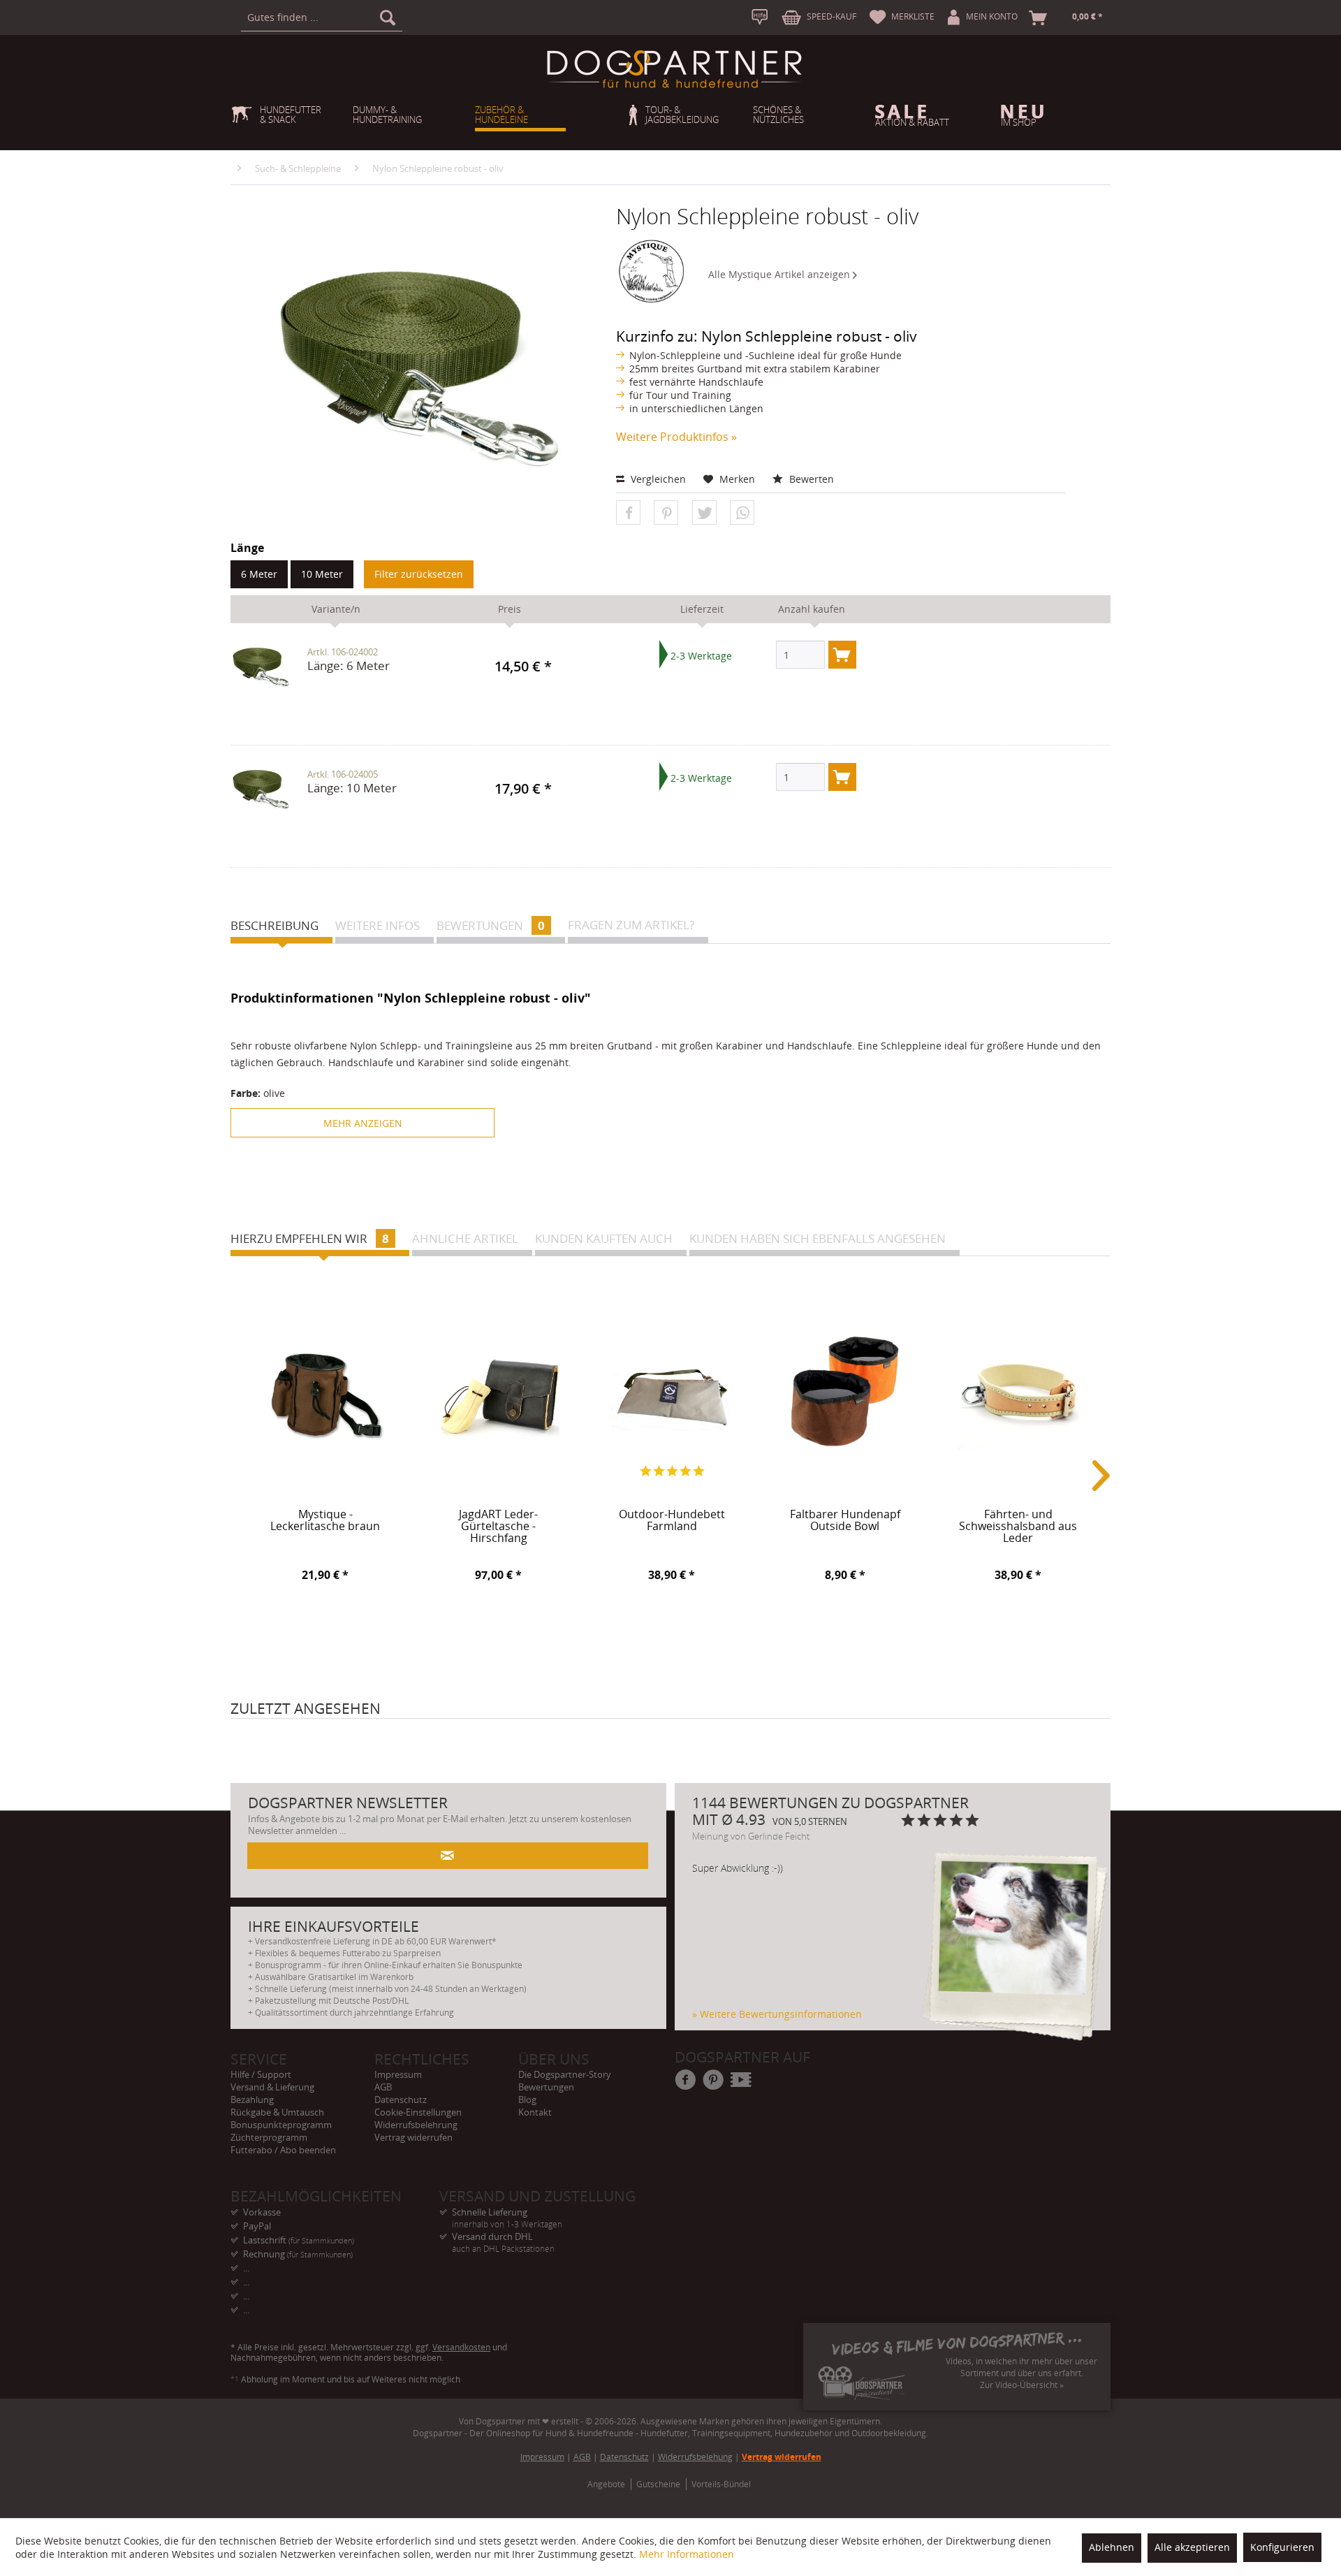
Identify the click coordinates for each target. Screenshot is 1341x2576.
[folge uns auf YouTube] (742, 2081)
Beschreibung (274, 925)
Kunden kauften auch (604, 1238)
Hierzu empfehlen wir (310, 1238)
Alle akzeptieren (1192, 2547)
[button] (628, 513)
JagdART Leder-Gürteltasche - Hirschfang (498, 1524)
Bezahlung (252, 2100)
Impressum (398, 2074)
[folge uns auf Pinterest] (714, 2081)
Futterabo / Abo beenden (283, 2150)
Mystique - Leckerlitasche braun (325, 1521)
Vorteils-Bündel (721, 2484)
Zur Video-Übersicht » (1022, 2385)
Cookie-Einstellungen (418, 2112)
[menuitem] (322, 17)
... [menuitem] (246, 2268)
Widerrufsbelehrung (416, 2125)
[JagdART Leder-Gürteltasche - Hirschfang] (499, 1392)
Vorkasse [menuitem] (262, 2212)
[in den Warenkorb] (842, 655)
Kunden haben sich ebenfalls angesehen (818, 1238)
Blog (527, 2100)
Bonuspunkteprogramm (281, 2125)
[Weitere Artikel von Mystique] (652, 271)
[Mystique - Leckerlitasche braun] (325, 1392)
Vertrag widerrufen (413, 2137)
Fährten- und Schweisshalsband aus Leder (1018, 1524)
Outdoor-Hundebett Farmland (672, 1521)
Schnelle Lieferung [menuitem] (507, 2212)
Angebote (606, 2484)
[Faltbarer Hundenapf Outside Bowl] (845, 1392)
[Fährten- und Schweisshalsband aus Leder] (1018, 1392)
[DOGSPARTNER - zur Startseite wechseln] (674, 69)
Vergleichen (657, 479)
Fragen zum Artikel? (631, 925)
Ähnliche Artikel (465, 1238)
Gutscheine (658, 2484)
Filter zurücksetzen (419, 574)
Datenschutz (401, 2100)
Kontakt (535, 2112)
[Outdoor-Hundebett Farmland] (672, 1392)
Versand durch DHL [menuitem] (503, 2237)
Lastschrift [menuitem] (299, 2240)
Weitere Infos (378, 925)
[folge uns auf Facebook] (686, 2081)
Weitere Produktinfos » (676, 437)
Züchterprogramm (269, 2137)
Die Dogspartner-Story (565, 2074)
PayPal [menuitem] (257, 2226)
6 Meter (259, 574)
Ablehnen (1112, 2547)
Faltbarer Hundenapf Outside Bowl (845, 1521)
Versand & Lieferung (272, 2087)
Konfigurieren (1282, 2547)
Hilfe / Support (261, 2074)
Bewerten (810, 479)
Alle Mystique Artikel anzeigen (781, 274)
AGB (383, 2087)
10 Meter (322, 574)
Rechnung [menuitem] (298, 2254)
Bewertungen (491, 925)
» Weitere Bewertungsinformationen (777, 2014)
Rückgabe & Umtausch (277, 2112)
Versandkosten (461, 2347)
